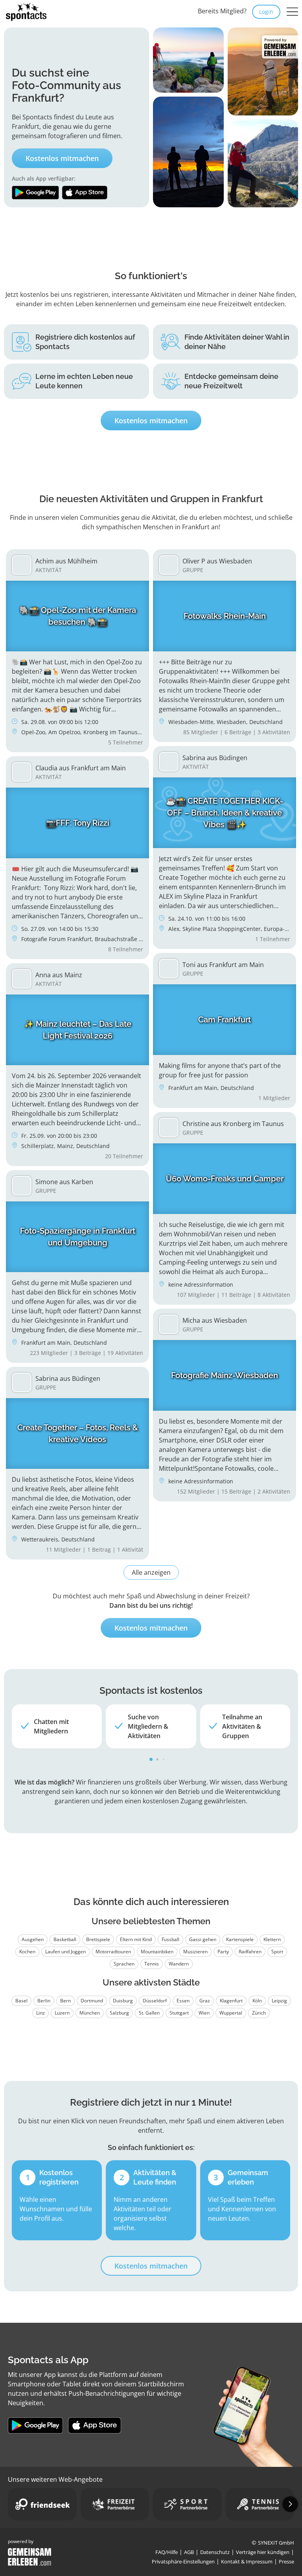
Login (266, 12)
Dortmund (92, 2001)
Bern (65, 2001)
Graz (205, 2001)
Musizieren (195, 1952)
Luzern (62, 2013)
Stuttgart (179, 2013)
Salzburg (119, 2013)
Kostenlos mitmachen (62, 158)
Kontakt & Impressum (247, 2561)
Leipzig (279, 2001)
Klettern (272, 1939)
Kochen (27, 1952)
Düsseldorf (155, 2001)
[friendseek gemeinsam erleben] (42, 2504)
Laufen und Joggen (65, 1952)
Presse (286, 2561)
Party (223, 1952)
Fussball (170, 1939)
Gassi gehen (203, 1939)
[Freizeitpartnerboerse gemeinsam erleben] (115, 2504)
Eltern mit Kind (136, 1939)
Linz (41, 2013)
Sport (277, 1952)
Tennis (152, 1964)
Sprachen (124, 1964)
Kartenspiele (240, 1939)
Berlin (44, 2001)
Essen (183, 2001)
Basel (21, 2001)
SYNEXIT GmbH (276, 2543)
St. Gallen (149, 2013)
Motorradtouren (113, 1952)
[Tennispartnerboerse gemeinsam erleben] (260, 2504)
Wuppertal (231, 2013)
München (90, 2013)
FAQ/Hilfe (167, 2552)
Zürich (259, 2013)
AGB (189, 2552)
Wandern (179, 1964)
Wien (204, 2013)
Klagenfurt (231, 2001)
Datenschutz (215, 2552)
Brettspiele (98, 1939)
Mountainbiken (157, 1952)
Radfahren (250, 1952)
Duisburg (123, 2001)
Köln (257, 2001)
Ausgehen (33, 1939)
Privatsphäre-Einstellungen (183, 2561)
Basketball (65, 1939)
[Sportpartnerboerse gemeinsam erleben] (187, 2504)
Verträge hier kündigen (263, 2552)
